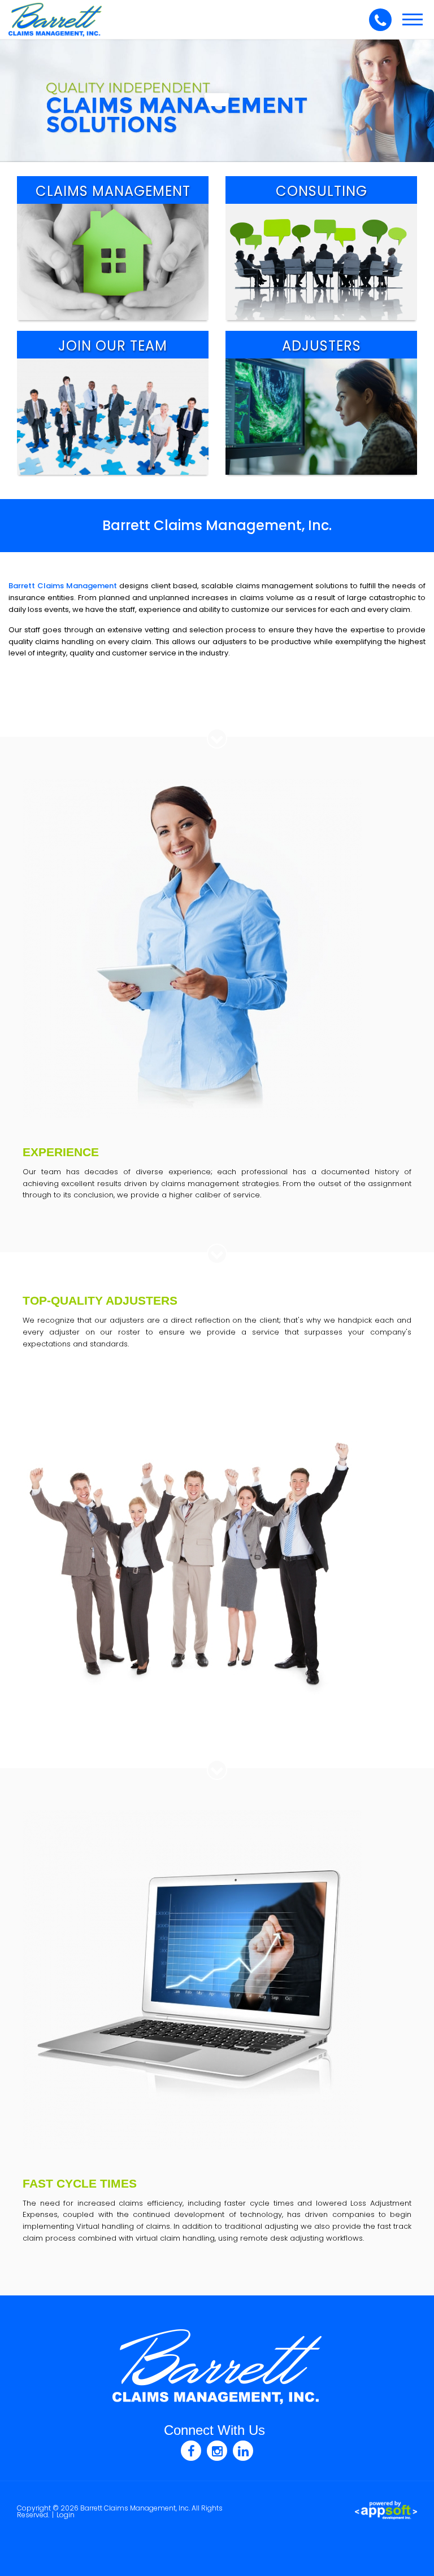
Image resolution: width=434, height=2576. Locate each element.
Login (66, 2515)
